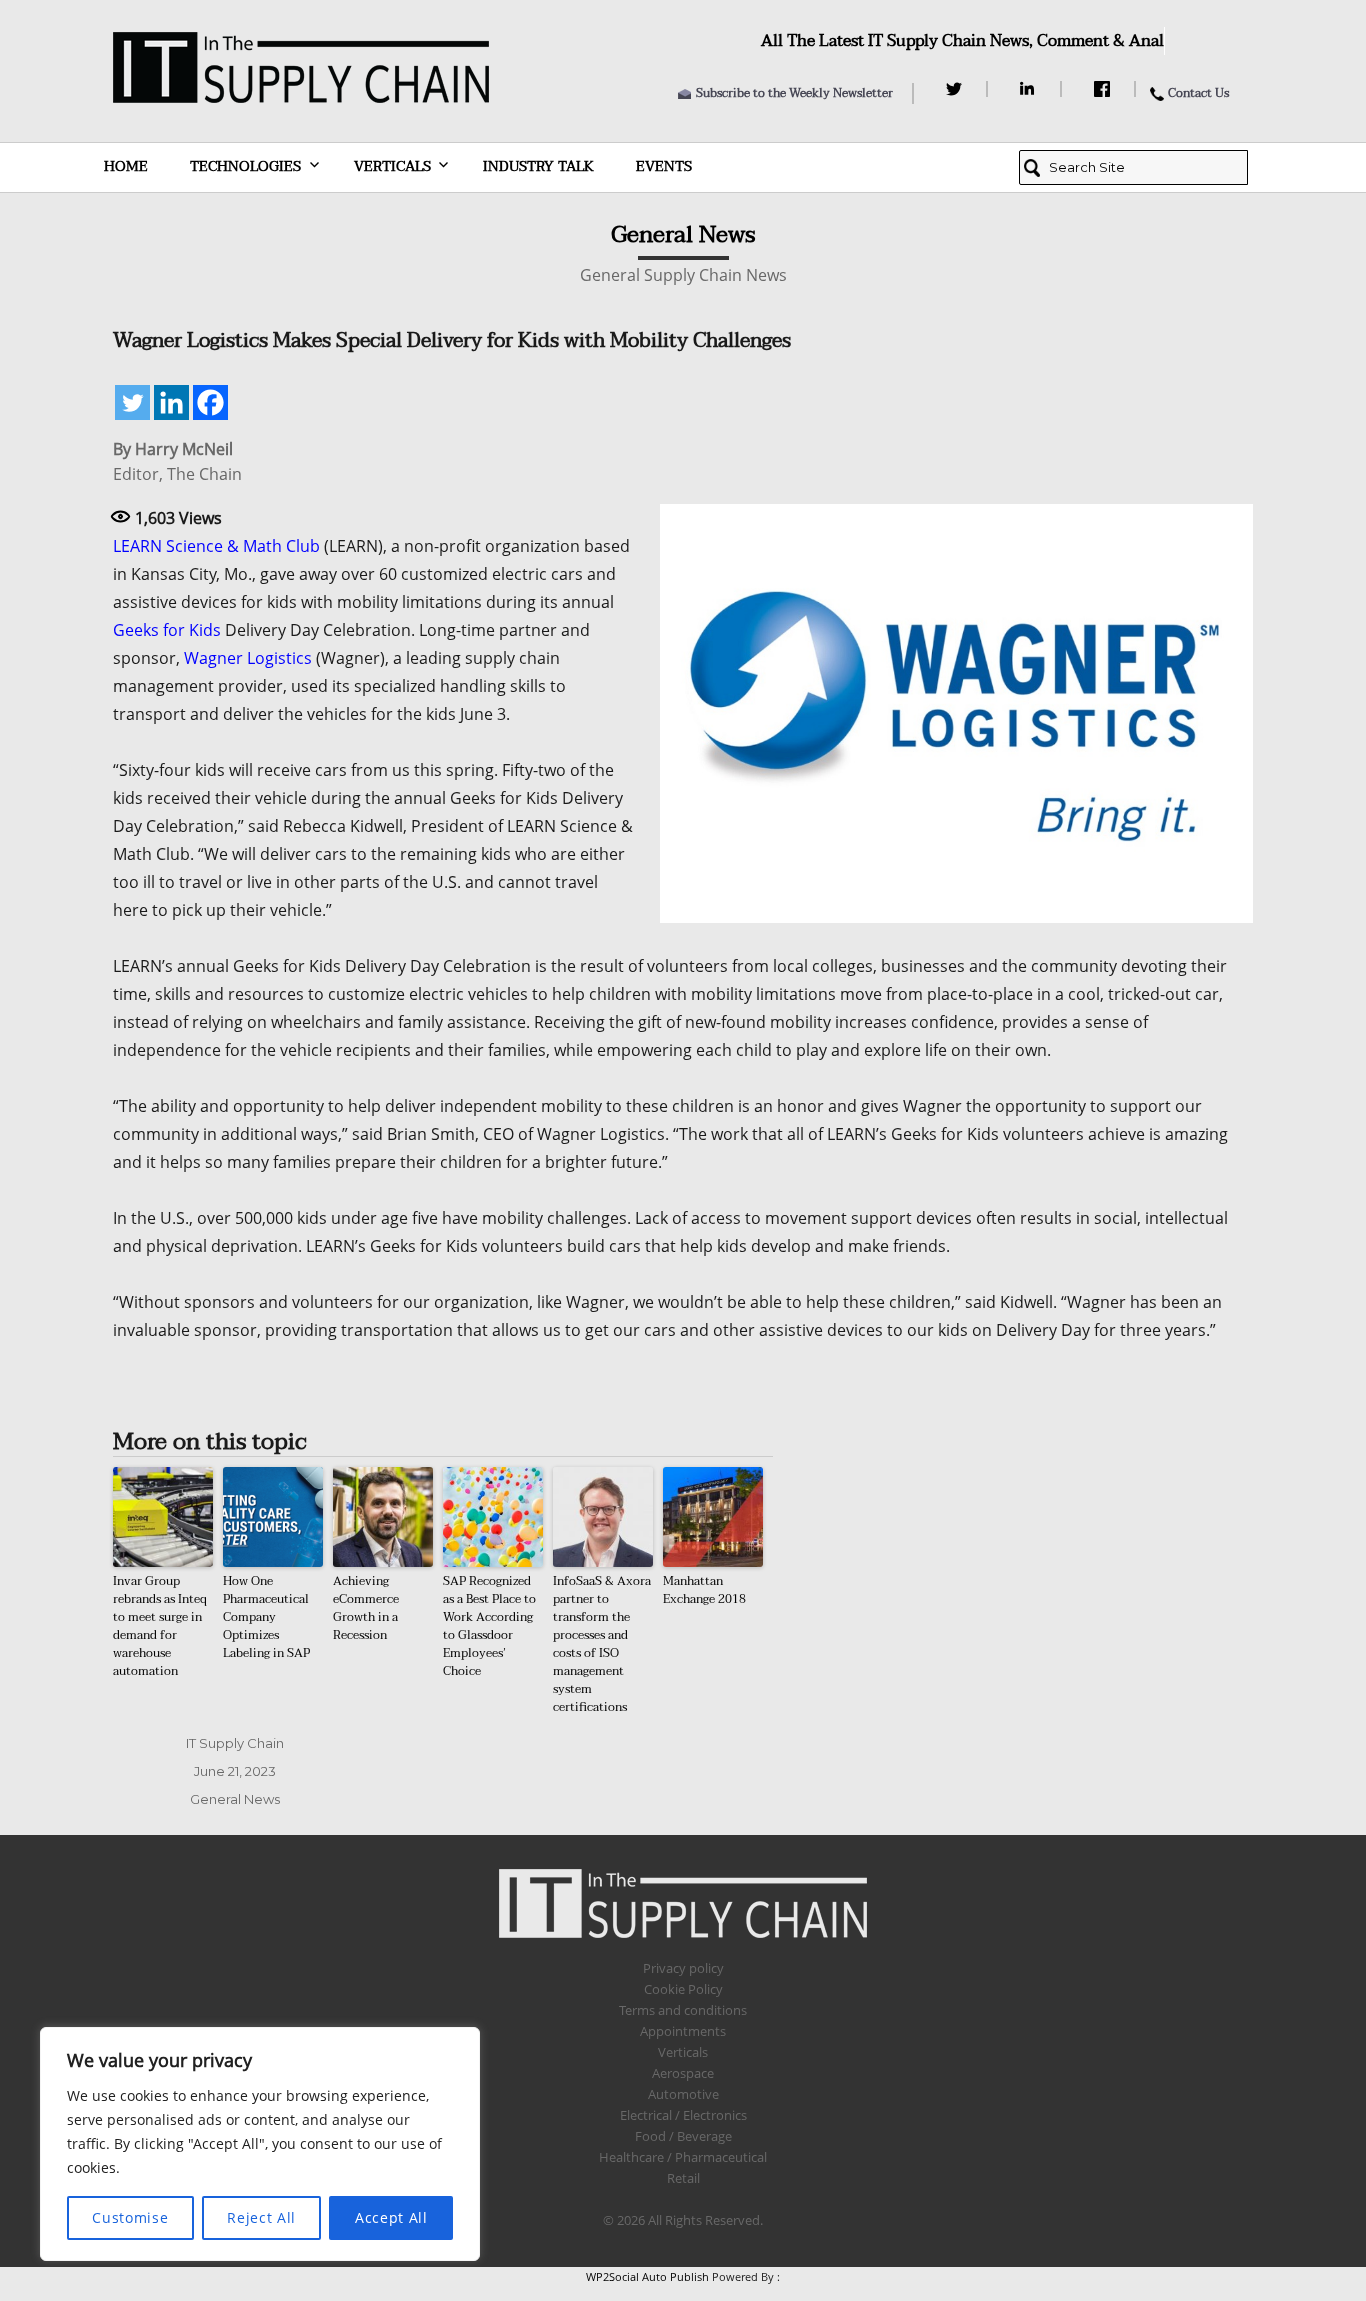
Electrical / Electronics (683, 2115)
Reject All (261, 2217)
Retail (683, 2178)
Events (664, 166)
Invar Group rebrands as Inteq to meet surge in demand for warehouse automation (160, 1626)
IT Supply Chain (235, 1743)
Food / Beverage (683, 2136)
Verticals (392, 166)
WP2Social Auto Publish (647, 2276)
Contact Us (1198, 93)
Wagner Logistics (248, 658)
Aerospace (683, 2073)
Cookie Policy (683, 1989)
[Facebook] (1104, 89)
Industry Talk (538, 166)
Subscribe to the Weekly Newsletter (794, 93)
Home (126, 166)
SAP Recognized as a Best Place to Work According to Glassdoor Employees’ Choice (489, 1626)
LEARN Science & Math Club (216, 546)
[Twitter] (956, 89)
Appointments (683, 2031)
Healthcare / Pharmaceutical (683, 2157)
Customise (130, 2217)
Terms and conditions (683, 2010)
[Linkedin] (171, 402)
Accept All (391, 2217)
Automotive (683, 2094)
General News (235, 1799)
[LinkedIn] (1030, 89)
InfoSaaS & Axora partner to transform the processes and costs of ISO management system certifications (602, 1644)
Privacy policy (683, 1968)
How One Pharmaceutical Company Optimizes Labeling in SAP (266, 1617)
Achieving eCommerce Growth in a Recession (366, 1608)
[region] (260, 2144)
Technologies (245, 166)
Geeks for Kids (167, 630)
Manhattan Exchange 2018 (712, 1599)
